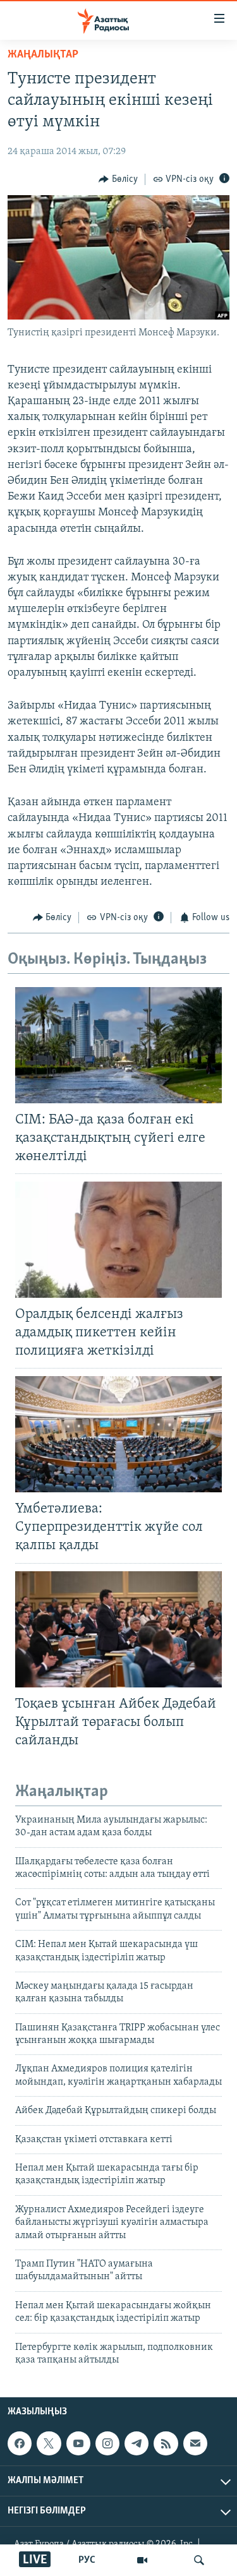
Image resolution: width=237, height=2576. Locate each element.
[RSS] (166, 2443)
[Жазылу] (195, 2443)
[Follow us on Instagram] (107, 2443)
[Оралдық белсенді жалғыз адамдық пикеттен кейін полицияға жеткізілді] (118, 1240)
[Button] (118, 179)
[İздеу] (199, 2560)
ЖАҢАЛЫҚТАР (43, 55)
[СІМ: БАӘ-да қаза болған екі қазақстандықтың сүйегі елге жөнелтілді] (118, 1045)
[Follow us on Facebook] (20, 2443)
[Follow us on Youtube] (78, 2443)
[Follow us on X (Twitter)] (49, 2443)
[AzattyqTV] (142, 2560)
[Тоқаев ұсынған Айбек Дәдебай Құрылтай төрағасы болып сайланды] (118, 1629)
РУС (87, 2560)
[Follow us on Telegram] (137, 2443)
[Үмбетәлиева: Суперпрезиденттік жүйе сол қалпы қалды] (118, 1434)
